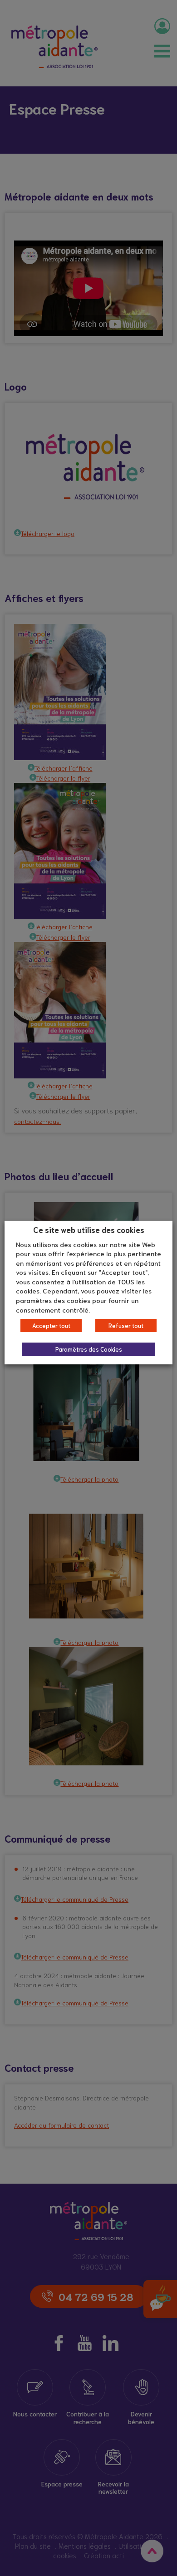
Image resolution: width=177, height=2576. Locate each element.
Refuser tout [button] (126, 1326)
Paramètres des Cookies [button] (89, 1349)
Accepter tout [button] (51, 1326)
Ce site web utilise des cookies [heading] (89, 1229)
